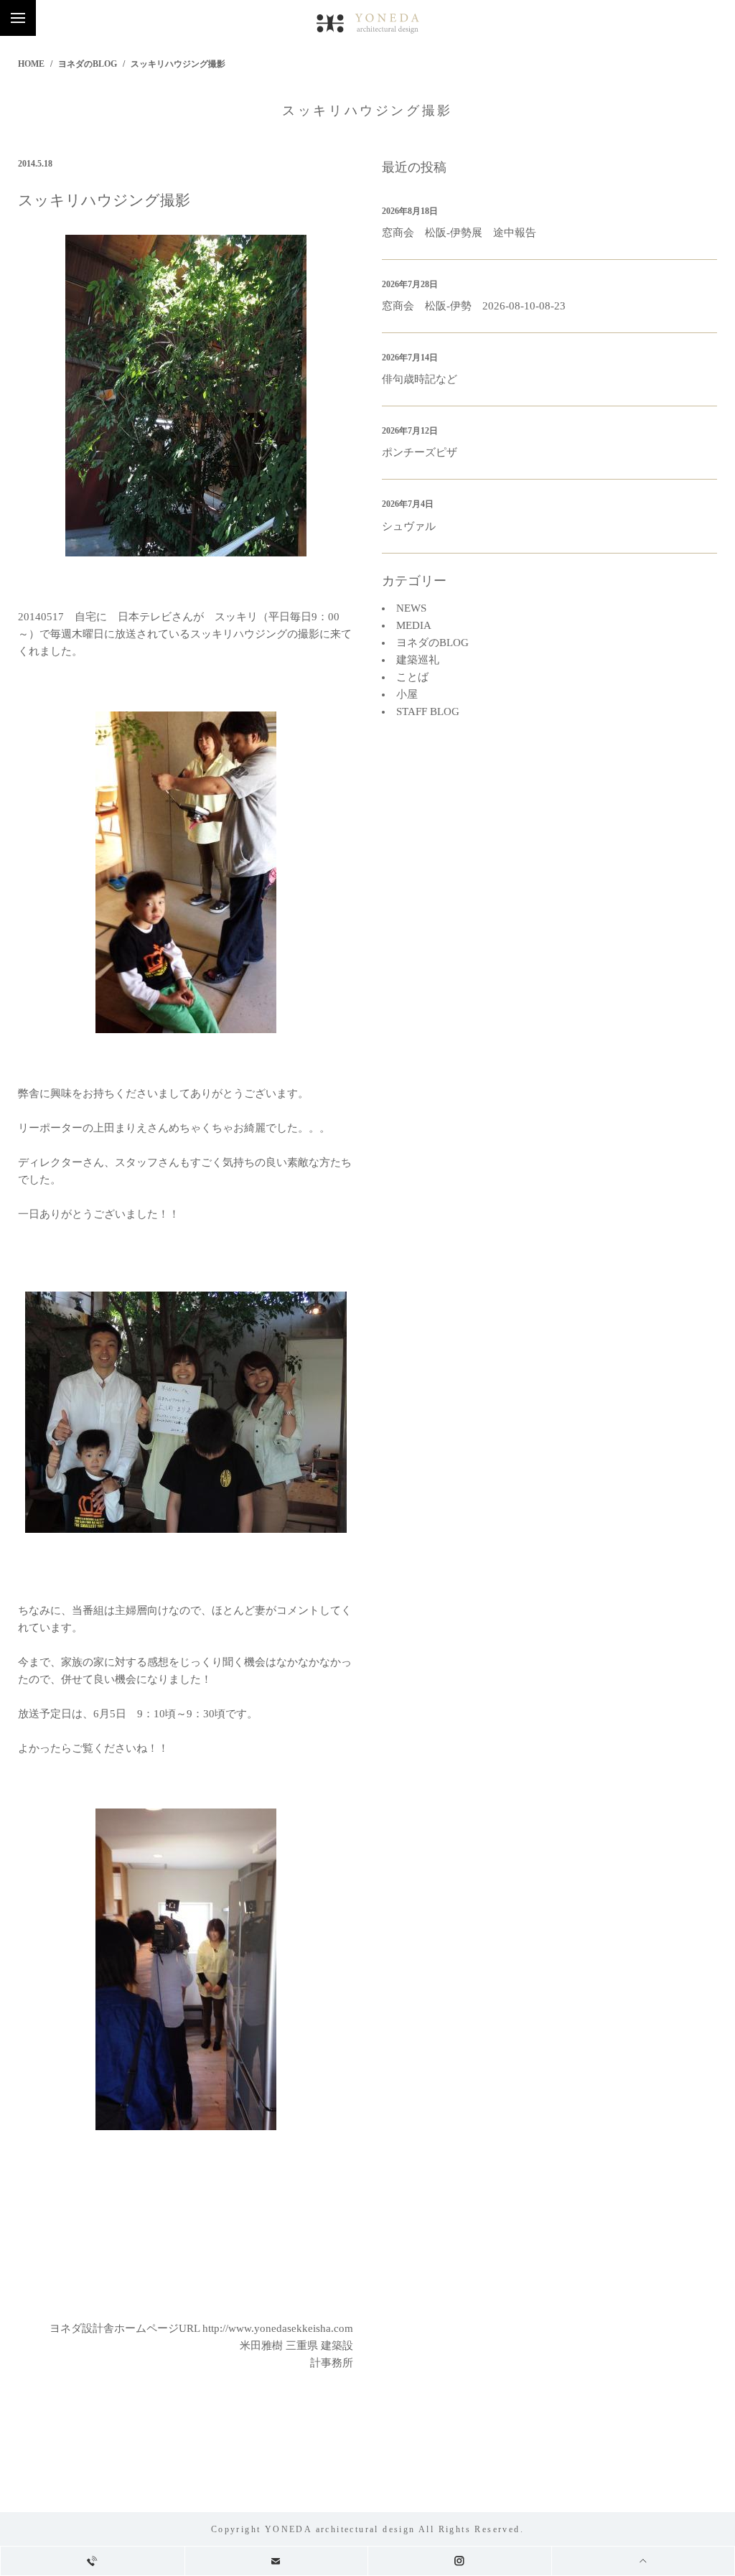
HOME (31, 64)
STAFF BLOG (428, 711)
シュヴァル (409, 526)
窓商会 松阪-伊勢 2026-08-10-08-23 (474, 306)
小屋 (407, 694)
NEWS (411, 608)
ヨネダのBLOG (88, 64)
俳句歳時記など (420, 379)
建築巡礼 (418, 660)
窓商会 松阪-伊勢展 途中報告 (459, 233)
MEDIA (414, 625)
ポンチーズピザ (420, 452)
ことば (412, 677)
